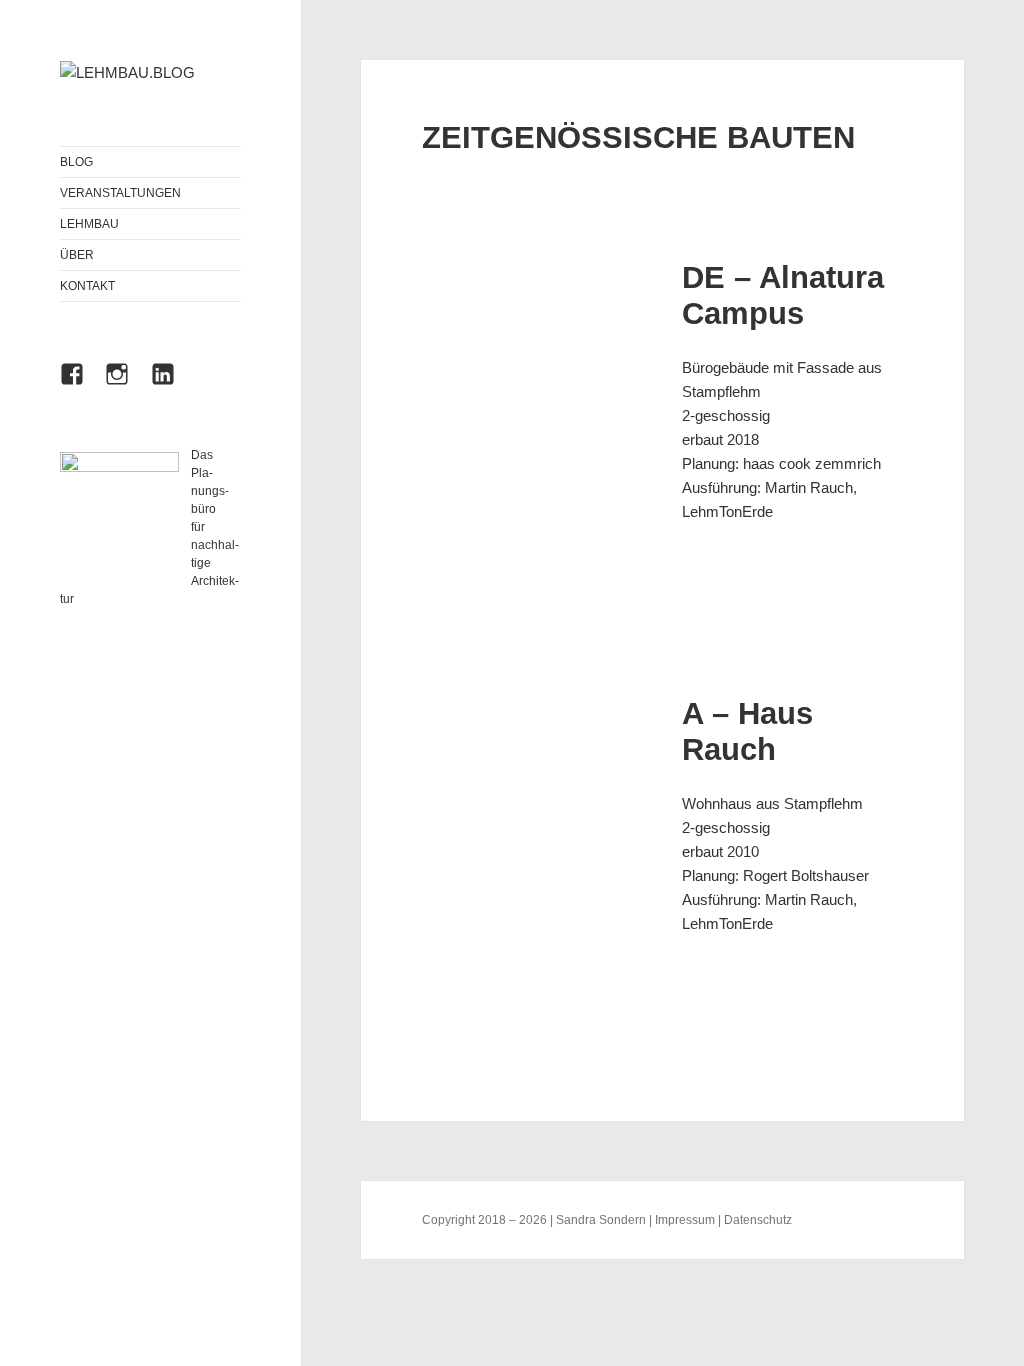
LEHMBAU (89, 224)
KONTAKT (87, 286)
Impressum (685, 1220)
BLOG (76, 162)
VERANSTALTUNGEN (120, 193)
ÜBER (77, 255)
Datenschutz (758, 1220)
